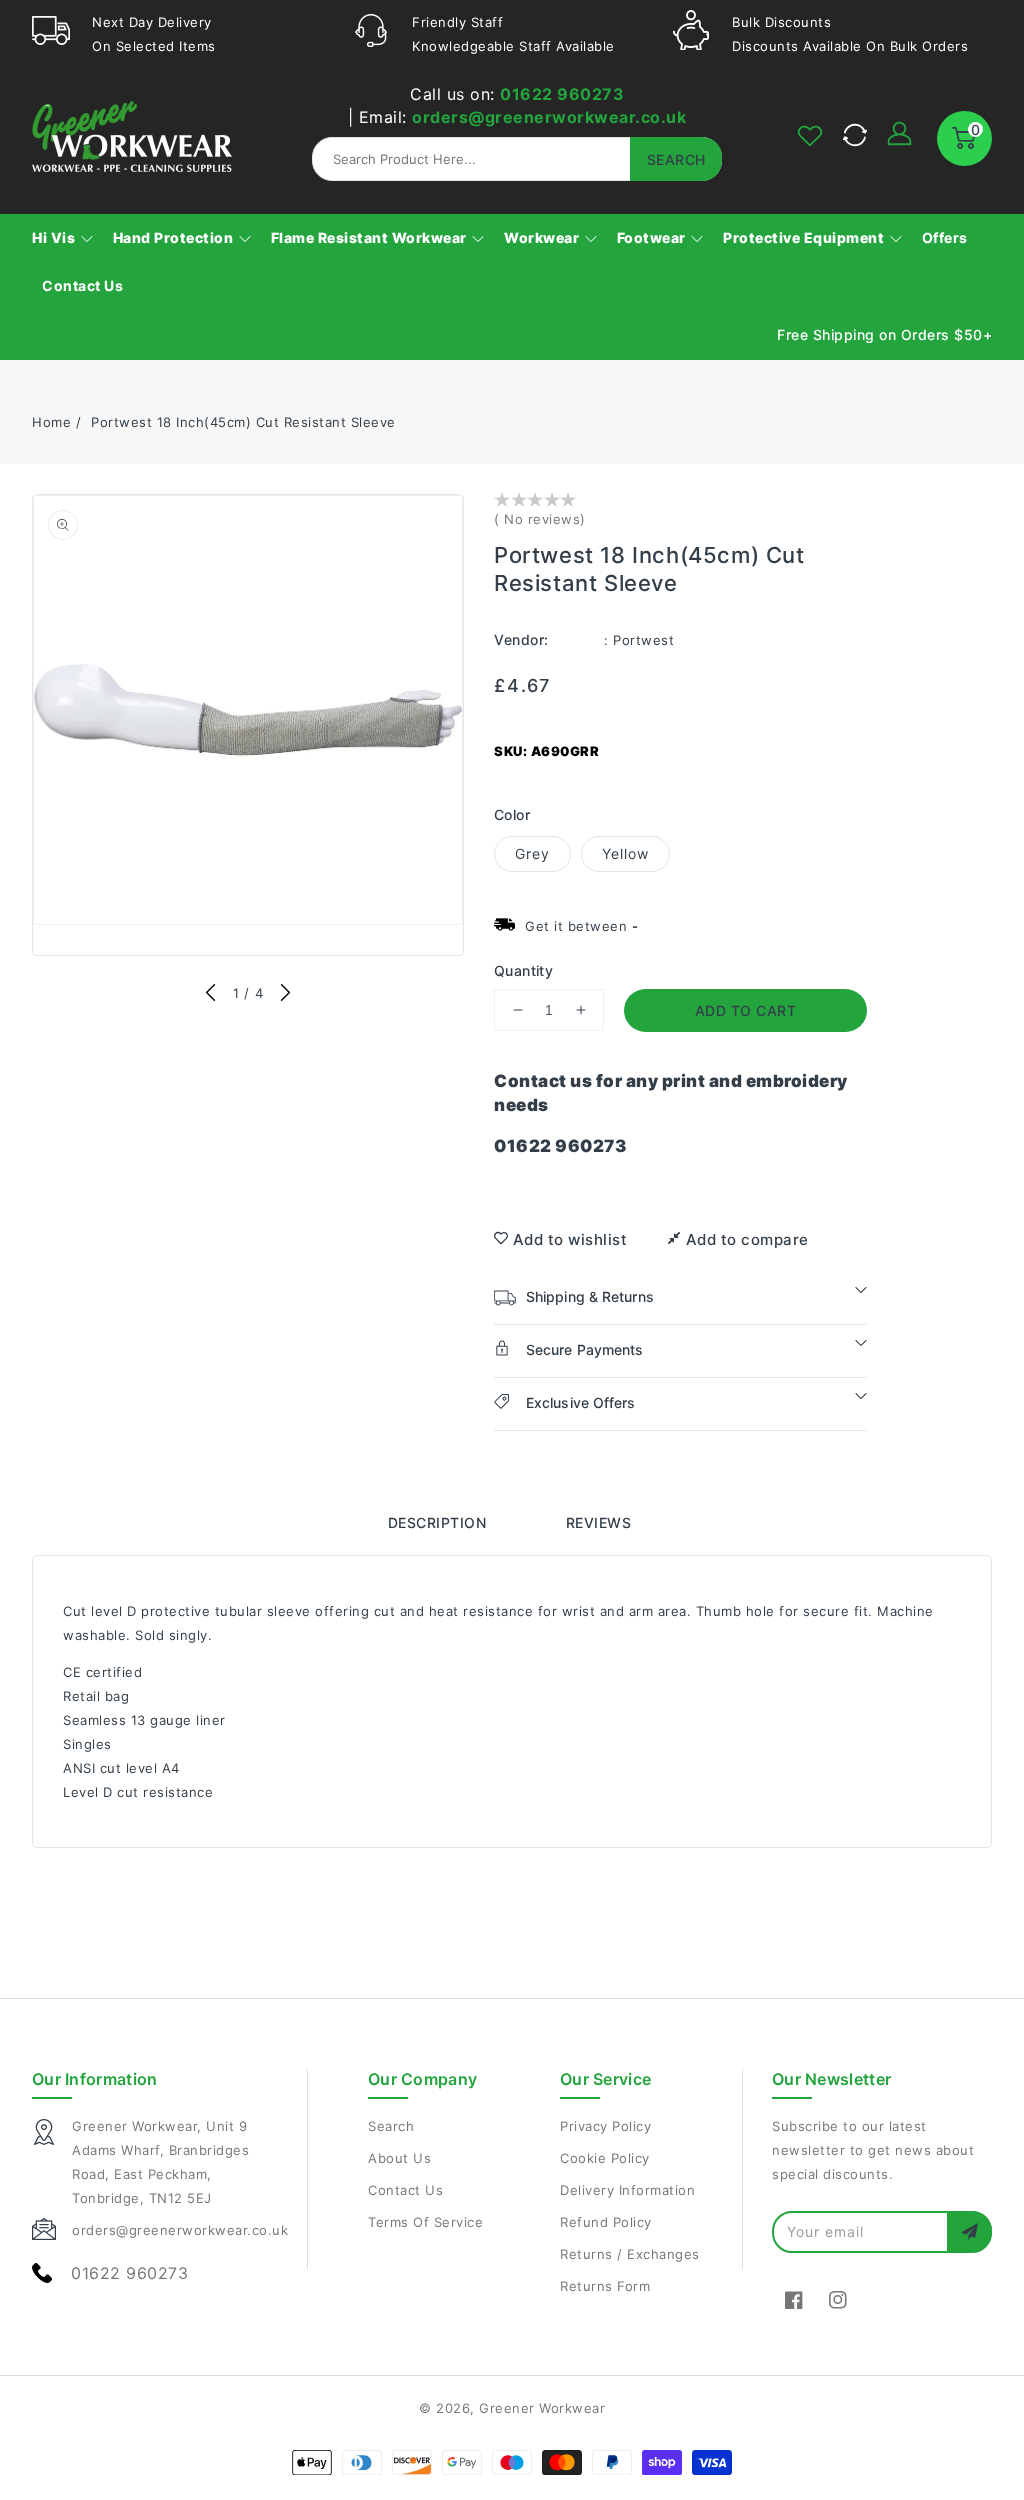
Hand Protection (175, 237)
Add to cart (746, 1010)
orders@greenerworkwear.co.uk (549, 117)
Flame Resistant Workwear (371, 237)
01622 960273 (562, 94)
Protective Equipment (805, 237)
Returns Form (605, 2286)
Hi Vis (55, 237)
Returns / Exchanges (630, 2254)
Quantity (523, 970)
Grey (532, 853)
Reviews (599, 1522)
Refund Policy (606, 2222)
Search (391, 2126)
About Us (399, 2158)
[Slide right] (284, 994)
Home (51, 422)
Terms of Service (425, 2222)
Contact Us (405, 2190)
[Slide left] (211, 994)
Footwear (653, 237)
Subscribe (969, 2231)
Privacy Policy (605, 2126)
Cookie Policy (605, 2158)
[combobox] (517, 159)
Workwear (543, 237)
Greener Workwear (542, 2408)
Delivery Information (627, 2190)
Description (437, 1522)
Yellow (625, 853)
